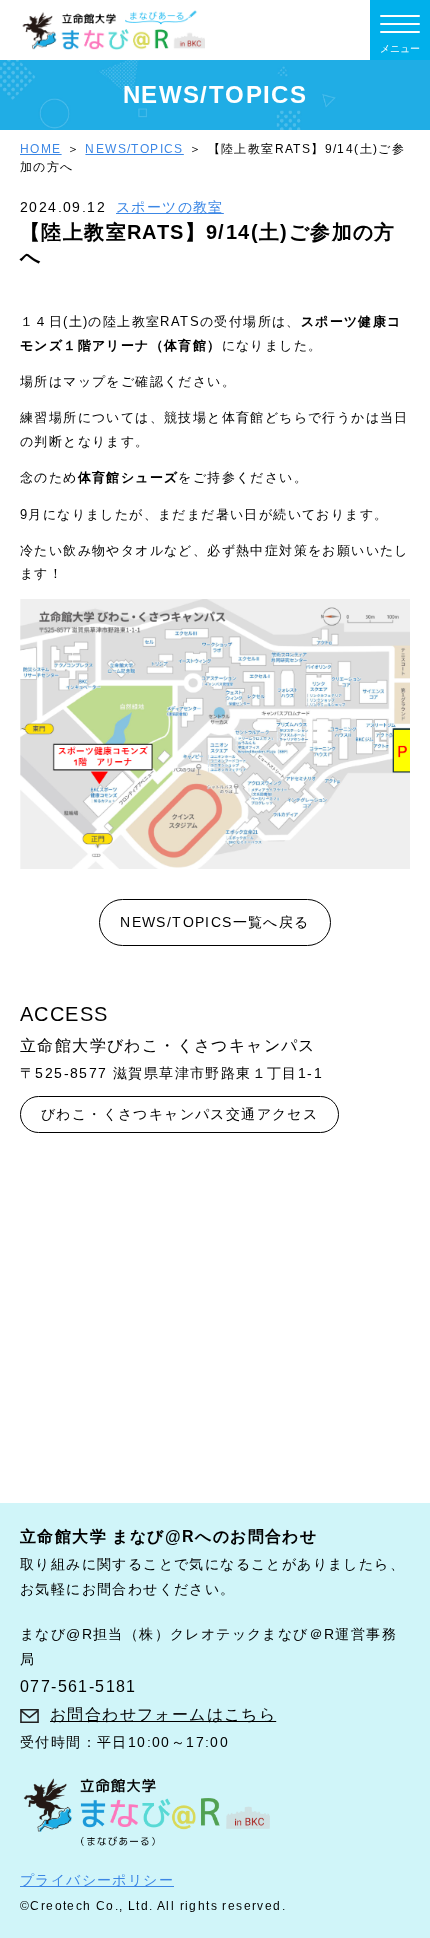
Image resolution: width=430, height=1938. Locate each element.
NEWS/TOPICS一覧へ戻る (214, 922)
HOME (41, 149)
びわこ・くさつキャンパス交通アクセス (179, 1114)
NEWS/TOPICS (134, 149)
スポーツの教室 (170, 207)
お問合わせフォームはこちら (163, 1714)
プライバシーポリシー (97, 1880)
